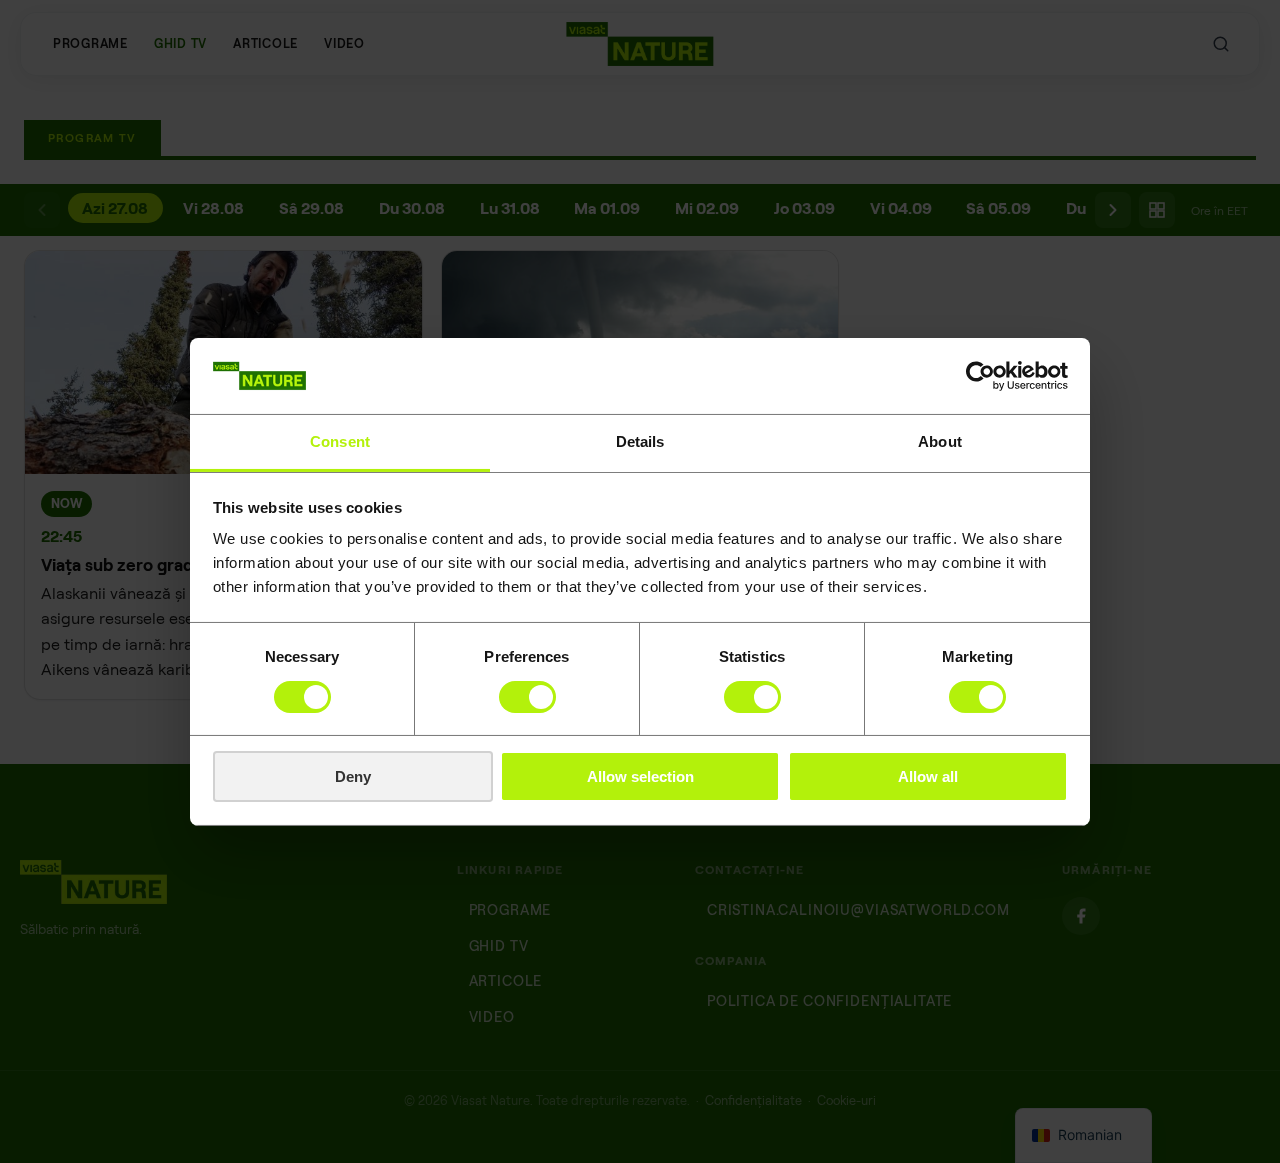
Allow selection (640, 776)
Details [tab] (640, 441)
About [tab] (940, 441)
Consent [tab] (340, 441)
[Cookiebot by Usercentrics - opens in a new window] (980, 376)
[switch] (527, 697)
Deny (353, 776)
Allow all (928, 776)
